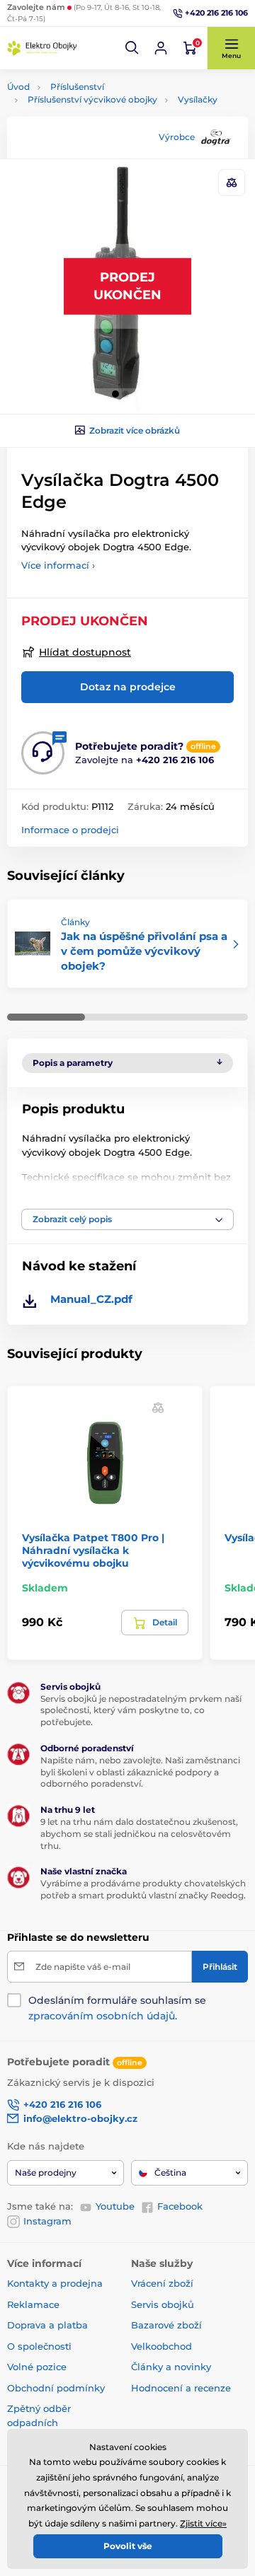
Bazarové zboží (166, 2325)
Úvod (18, 87)
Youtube (115, 2206)
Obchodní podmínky (56, 2388)
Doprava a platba (47, 2325)
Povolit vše (128, 2546)
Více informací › (58, 565)
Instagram (47, 2221)
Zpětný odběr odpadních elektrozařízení (42, 2422)
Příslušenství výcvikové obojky (92, 99)
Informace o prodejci (70, 830)
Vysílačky (198, 99)
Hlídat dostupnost (85, 652)
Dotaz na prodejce (128, 687)
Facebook (180, 2206)
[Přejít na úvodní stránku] (42, 48)
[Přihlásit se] (161, 48)
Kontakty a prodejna (55, 2283)
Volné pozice (37, 2367)
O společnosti (39, 2346)
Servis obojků (163, 2304)
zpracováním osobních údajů (102, 2016)
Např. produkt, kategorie (97, 116)
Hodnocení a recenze (181, 2388)
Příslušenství (77, 87)
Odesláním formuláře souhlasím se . (117, 2008)
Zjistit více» (203, 2523)
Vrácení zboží (162, 2283)
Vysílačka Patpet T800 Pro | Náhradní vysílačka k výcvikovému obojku (93, 1550)
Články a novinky (171, 2367)
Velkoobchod (161, 2346)
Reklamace (33, 2304)
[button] (132, 48)
